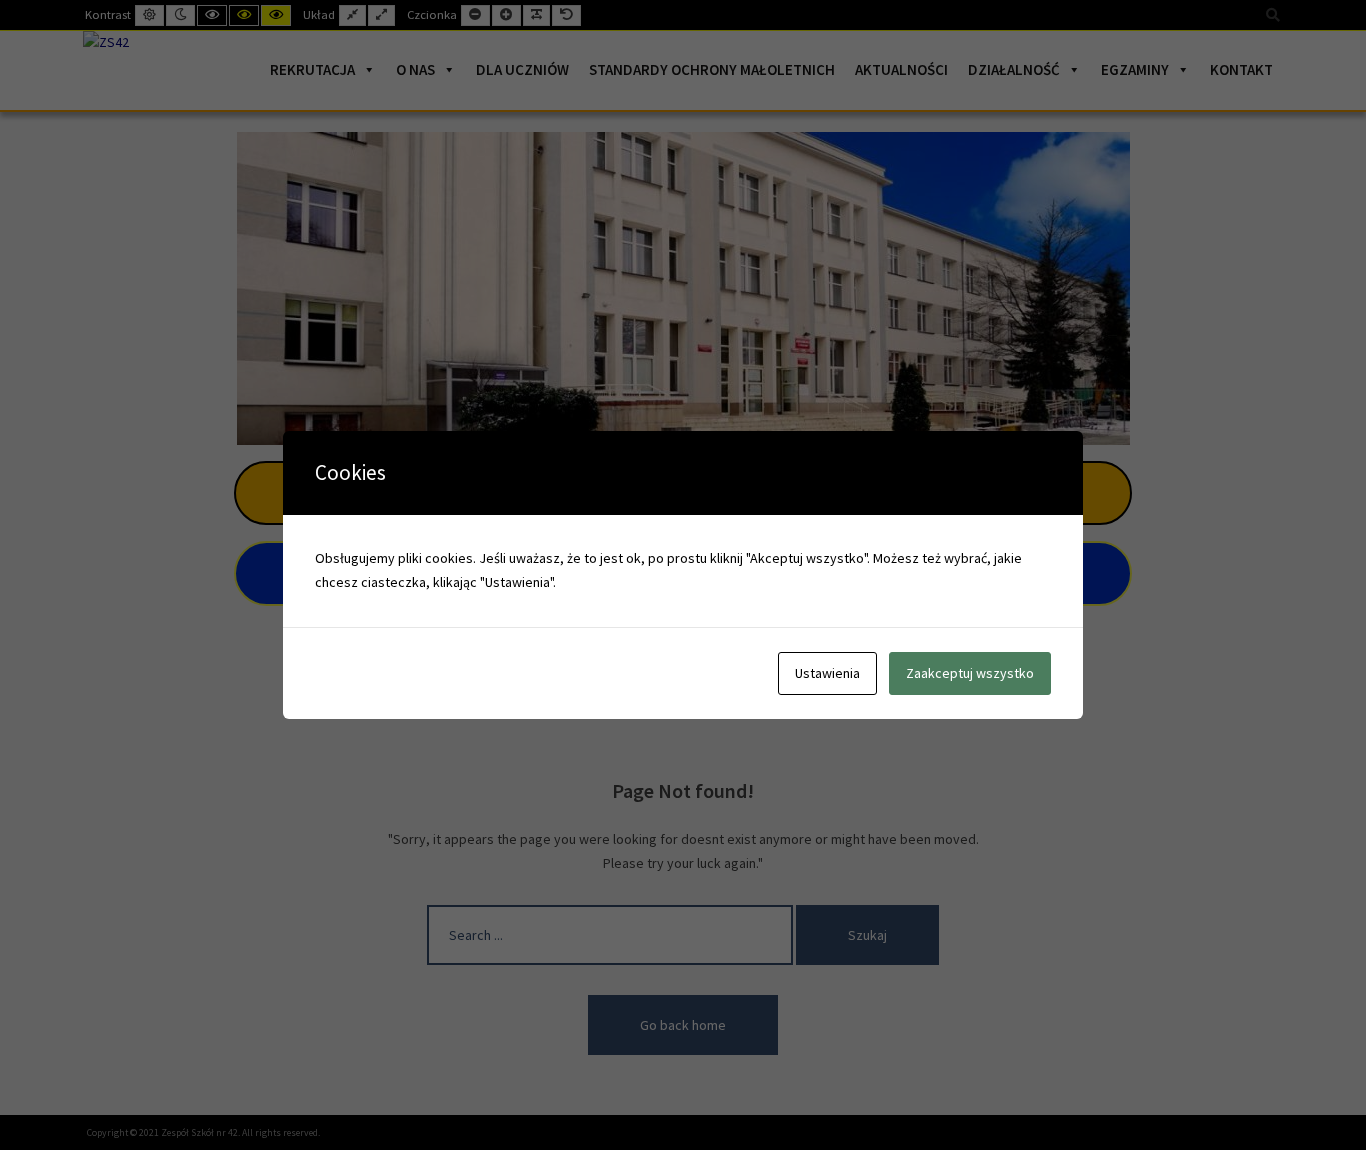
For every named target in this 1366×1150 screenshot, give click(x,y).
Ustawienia (827, 673)
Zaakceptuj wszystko (970, 673)
